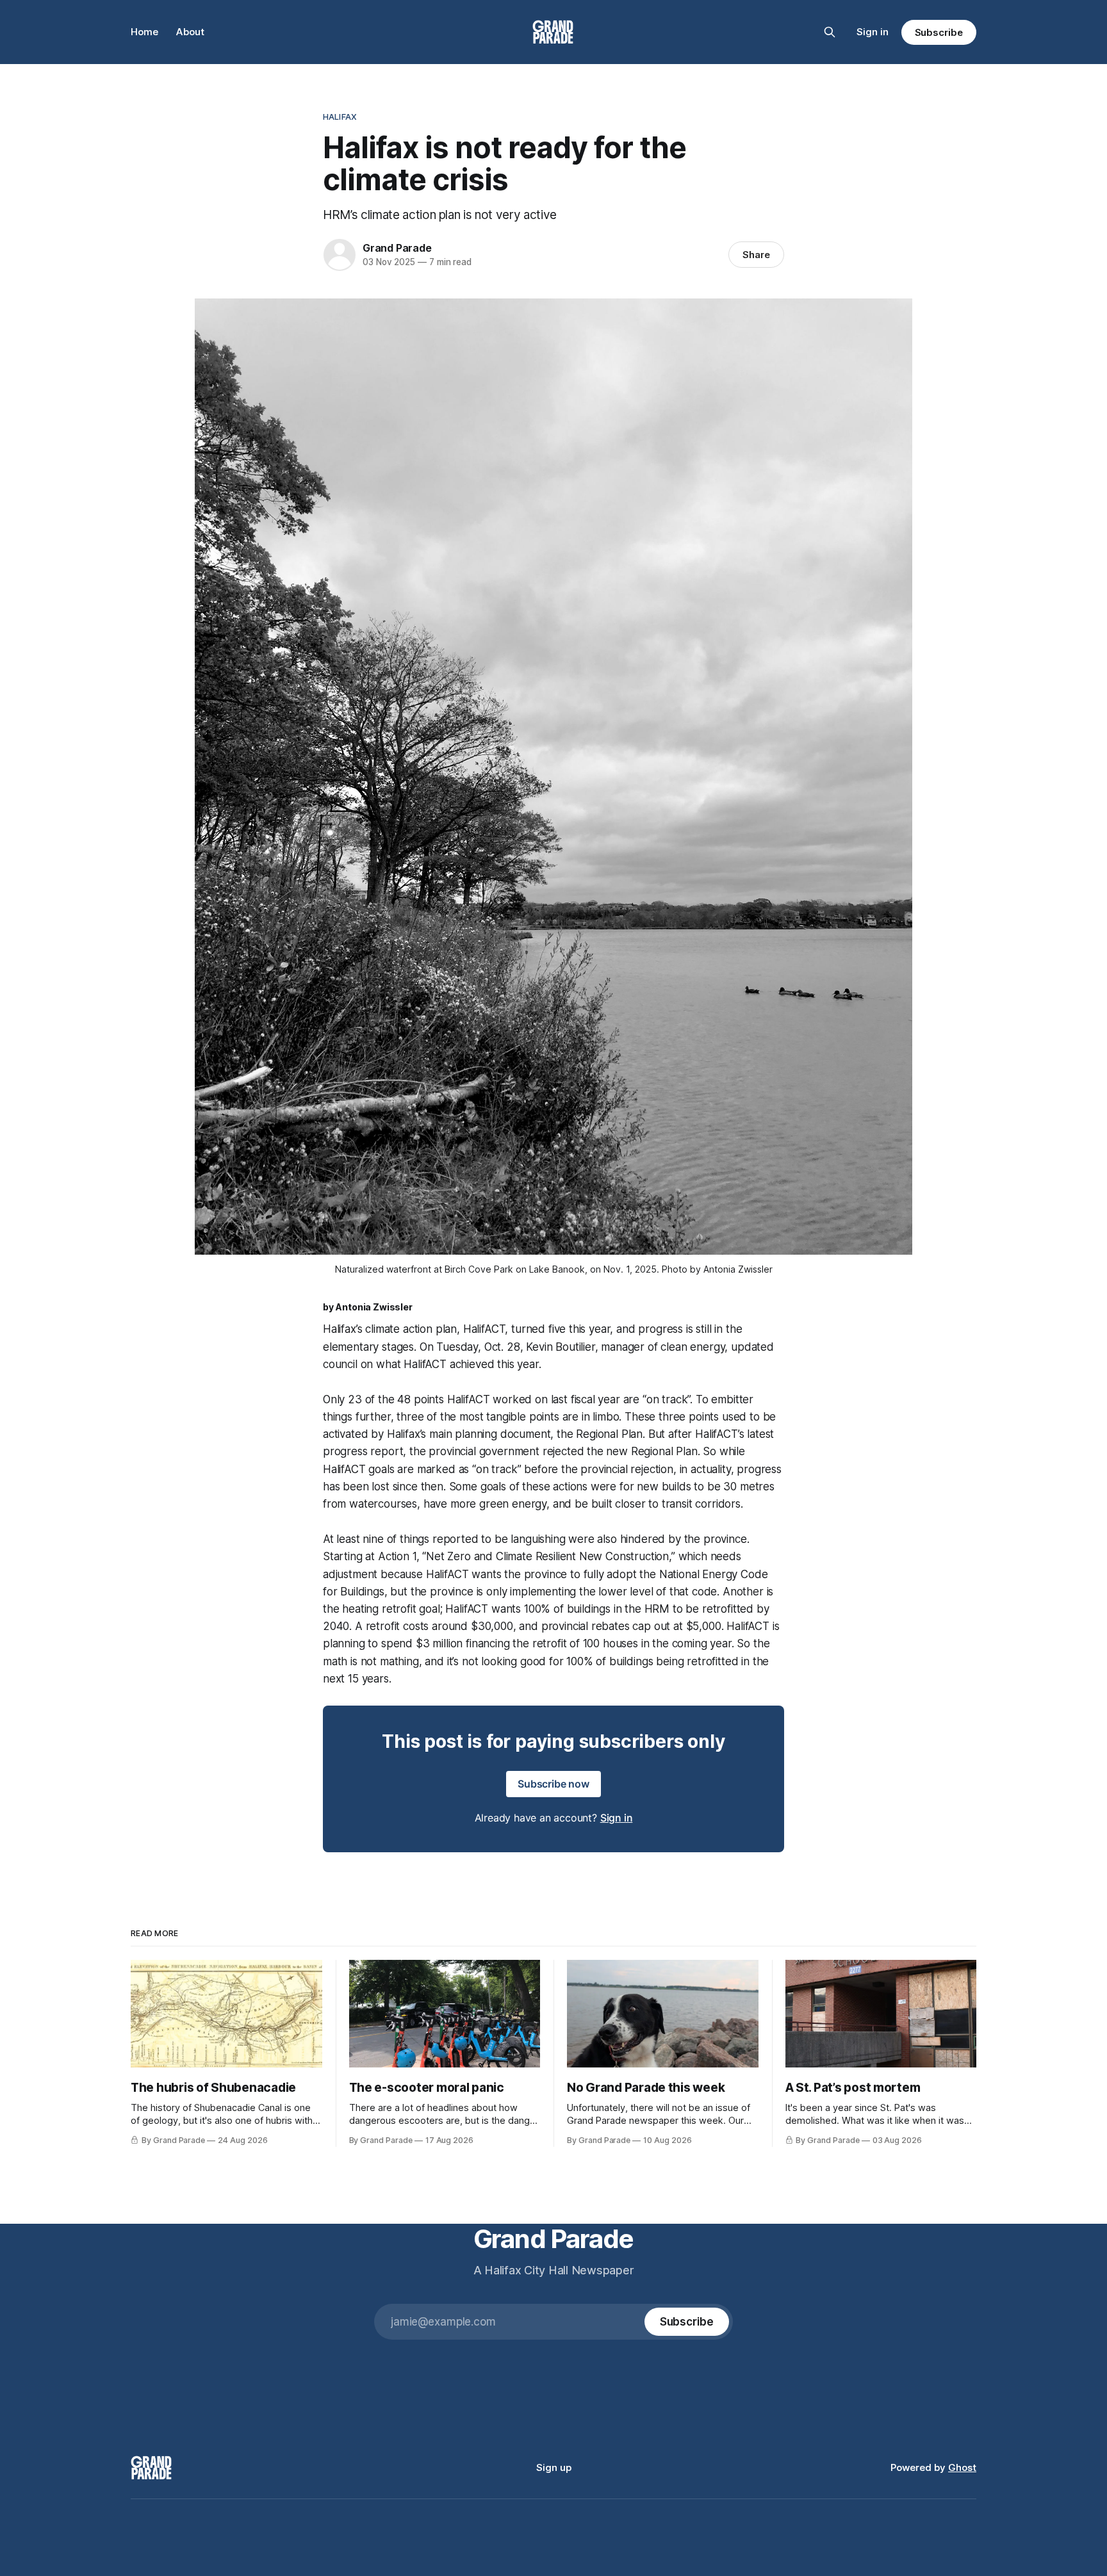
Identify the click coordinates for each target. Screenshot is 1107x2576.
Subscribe (939, 32)
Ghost (962, 2467)
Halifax (340, 117)
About (190, 32)
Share (756, 255)
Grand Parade (397, 248)
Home (144, 32)
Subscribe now (553, 1784)
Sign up (554, 2467)
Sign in (873, 32)
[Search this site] (830, 32)
